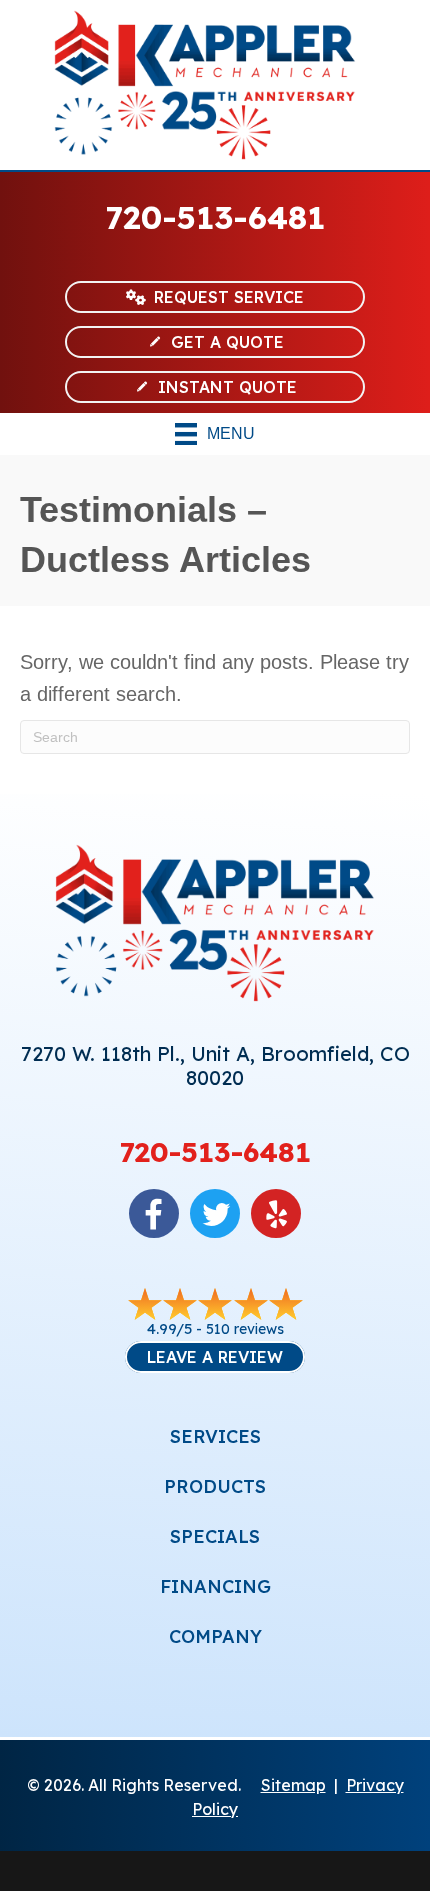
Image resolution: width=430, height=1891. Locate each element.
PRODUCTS (215, 1486)
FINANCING (215, 1586)
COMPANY (215, 1636)
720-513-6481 (215, 217)
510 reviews (245, 1329)
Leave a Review (215, 1357)
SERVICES (215, 1436)
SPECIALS (215, 1536)
